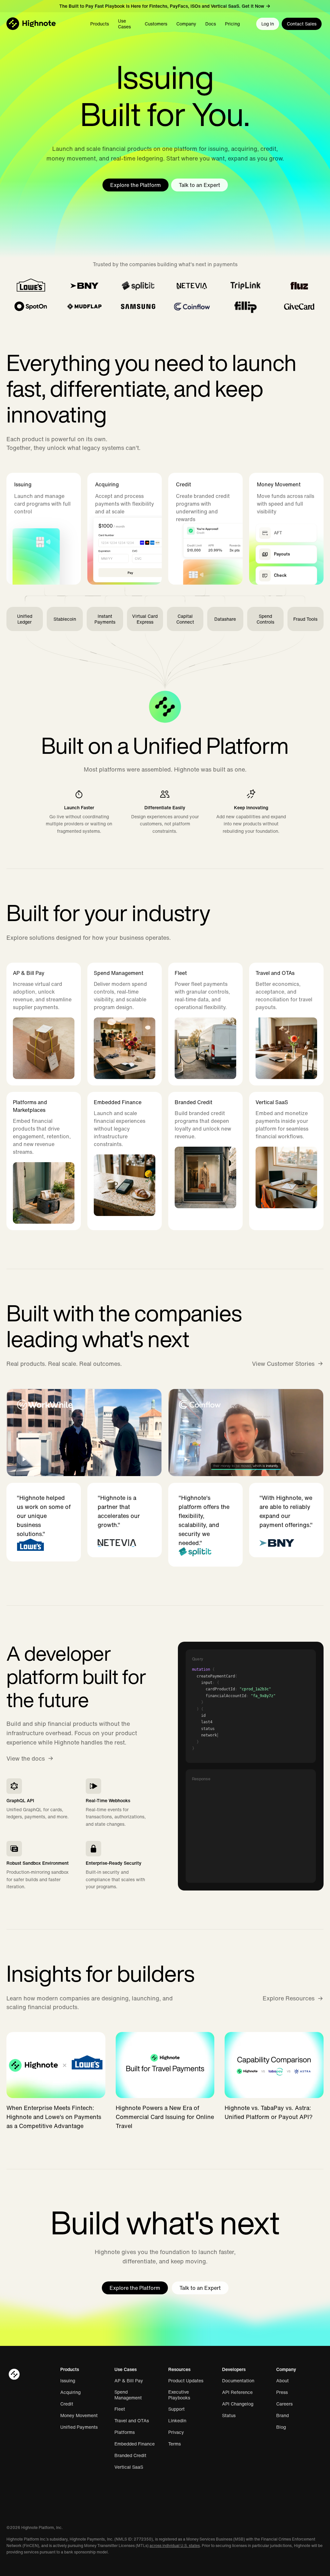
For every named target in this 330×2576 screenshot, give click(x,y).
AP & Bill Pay (129, 2381)
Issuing (68, 2381)
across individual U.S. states (175, 2546)
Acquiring (70, 2392)
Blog (281, 2427)
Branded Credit (130, 2455)
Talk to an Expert (199, 185)
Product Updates (186, 2381)
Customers (156, 24)
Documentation (238, 2381)
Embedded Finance (135, 2444)
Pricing (232, 24)
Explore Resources (289, 1998)
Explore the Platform (136, 185)
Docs (211, 24)
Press (282, 2392)
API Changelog (238, 2404)
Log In (268, 24)
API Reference (237, 2392)
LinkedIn (177, 2421)
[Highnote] (31, 24)
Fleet (120, 2409)
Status (229, 2416)
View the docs (26, 1758)
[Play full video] (84, 1433)
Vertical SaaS (129, 2467)
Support (176, 2409)
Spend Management (128, 2395)
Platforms (125, 2432)
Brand (282, 2416)
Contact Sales (302, 24)
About (282, 2381)
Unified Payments (79, 2427)
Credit (67, 2404)
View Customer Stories (283, 1364)
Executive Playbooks (179, 2395)
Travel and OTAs (132, 2421)
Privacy (176, 2432)
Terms (175, 2444)
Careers (284, 2404)
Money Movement (79, 2416)
